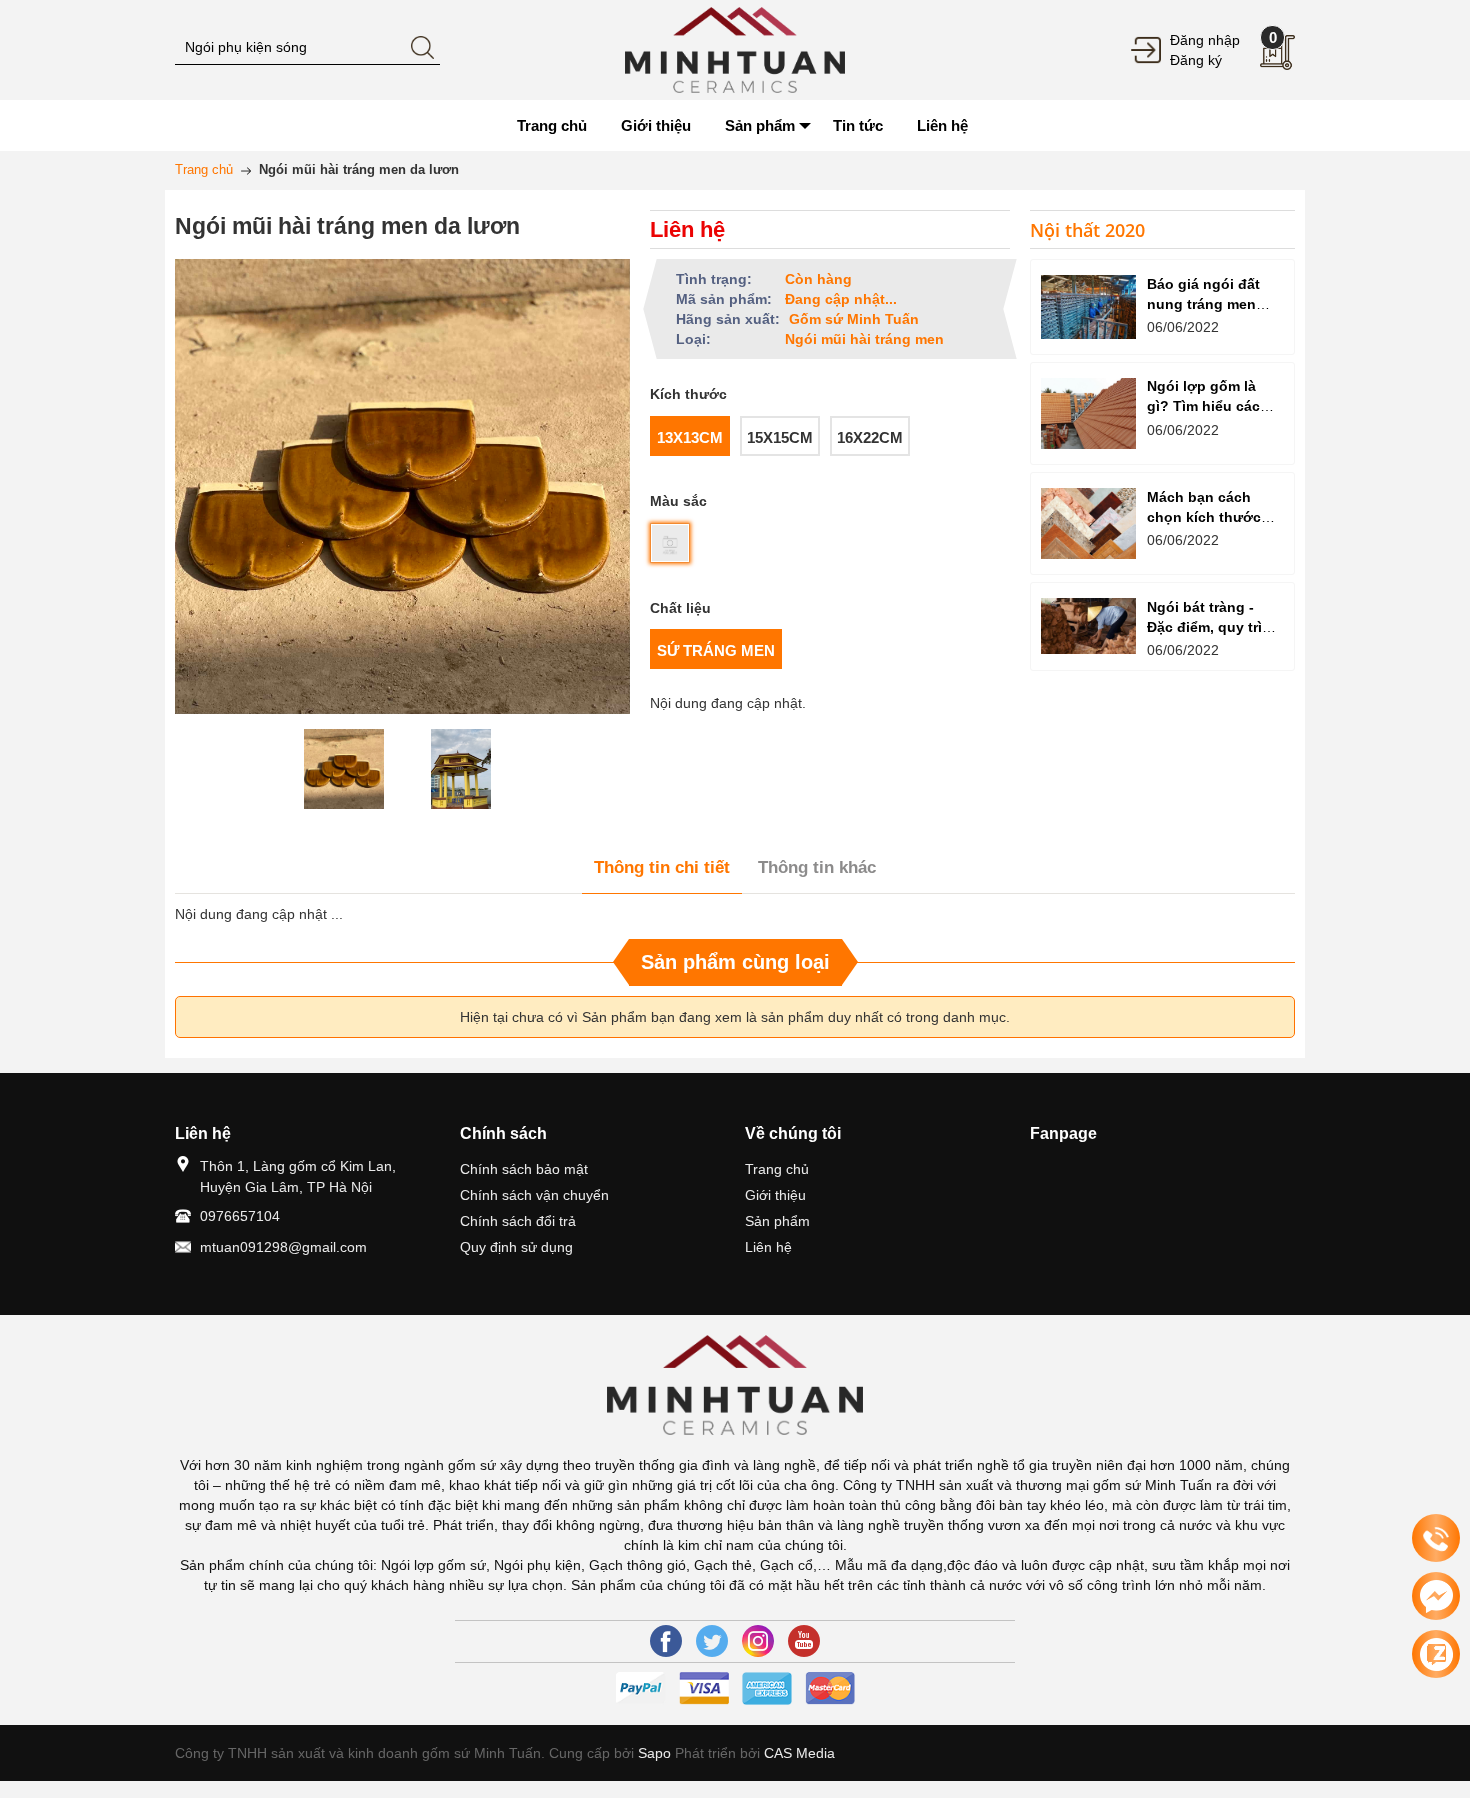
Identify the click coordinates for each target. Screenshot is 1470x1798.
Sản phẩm (777, 1221)
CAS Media (799, 1753)
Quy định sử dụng (516, 1247)
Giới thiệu (775, 1195)
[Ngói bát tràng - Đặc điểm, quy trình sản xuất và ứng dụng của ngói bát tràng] (1088, 626)
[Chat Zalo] (1436, 1654)
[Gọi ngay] (1436, 1539)
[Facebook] (666, 1641)
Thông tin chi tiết (662, 867)
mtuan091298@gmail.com (283, 1247)
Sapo (654, 1753)
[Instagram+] (758, 1641)
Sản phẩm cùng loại (735, 962)
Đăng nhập (1205, 40)
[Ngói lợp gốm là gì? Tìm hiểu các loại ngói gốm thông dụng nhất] (1088, 413)
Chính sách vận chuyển (534, 1195)
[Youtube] (804, 1641)
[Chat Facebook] (1436, 1596)
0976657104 (240, 1216)
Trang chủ (777, 1169)
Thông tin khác (817, 867)
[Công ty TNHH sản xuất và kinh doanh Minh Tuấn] (735, 49)
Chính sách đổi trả (518, 1221)
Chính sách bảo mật (524, 1169)
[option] (344, 769)
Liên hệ (768, 1247)
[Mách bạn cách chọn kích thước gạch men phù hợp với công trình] (1088, 523)
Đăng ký (1196, 60)
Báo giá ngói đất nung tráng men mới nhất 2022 (1203, 304)
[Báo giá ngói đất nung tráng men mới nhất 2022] (1088, 306)
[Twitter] (712, 1641)
